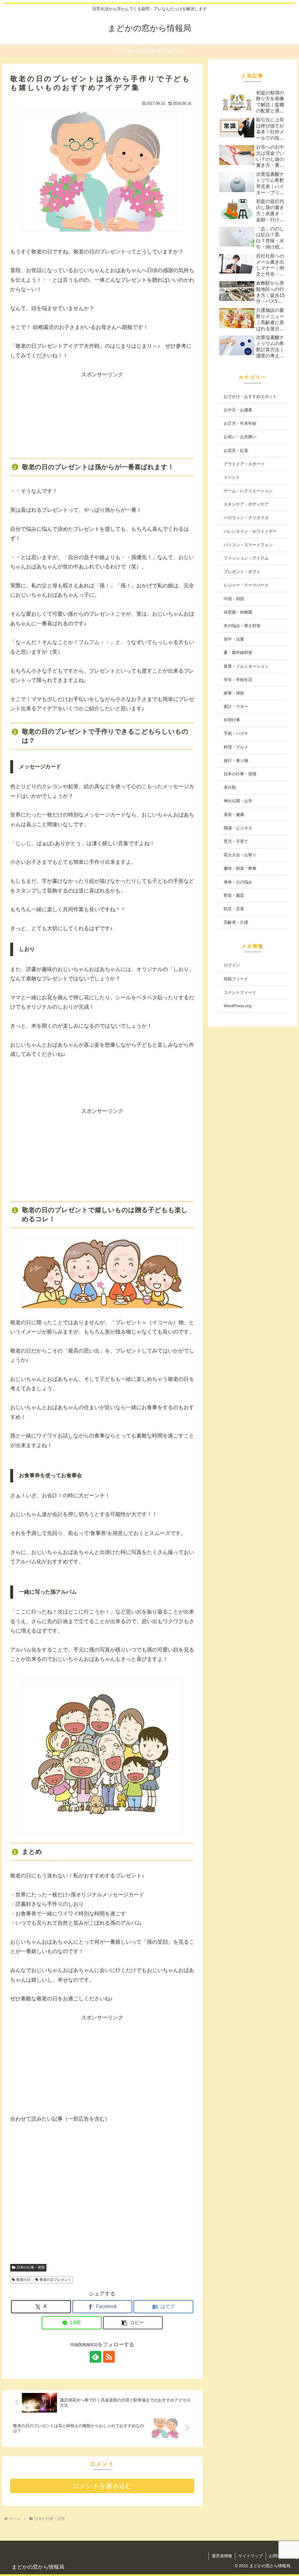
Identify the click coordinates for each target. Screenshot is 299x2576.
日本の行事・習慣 (31, 2267)
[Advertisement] (102, 416)
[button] (133, 2323)
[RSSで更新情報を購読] (109, 2357)
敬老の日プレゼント (55, 2280)
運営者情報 (222, 2556)
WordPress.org (238, 1006)
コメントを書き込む (102, 2486)
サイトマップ (251, 2556)
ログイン (232, 965)
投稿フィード (236, 979)
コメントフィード (240, 992)
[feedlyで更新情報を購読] (95, 2357)
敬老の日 (23, 2280)
